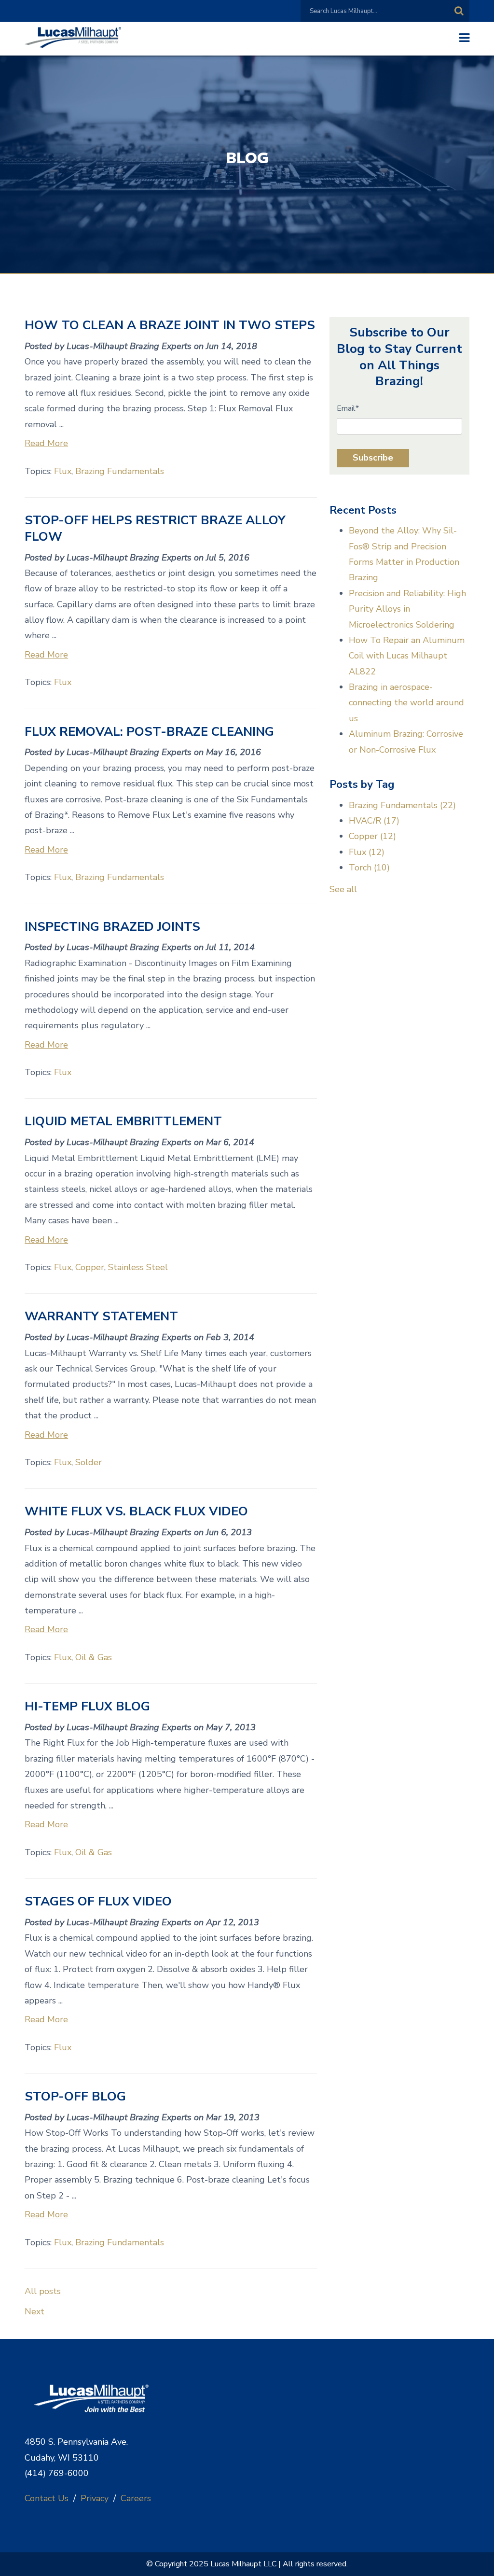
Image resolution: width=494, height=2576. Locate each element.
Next (34, 2311)
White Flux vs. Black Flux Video (136, 1511)
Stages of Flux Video (98, 1901)
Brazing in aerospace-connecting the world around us (406, 703)
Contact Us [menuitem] (47, 2498)
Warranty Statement (101, 1316)
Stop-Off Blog (75, 2096)
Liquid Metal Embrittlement (123, 1121)
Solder (89, 1462)
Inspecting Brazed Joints (112, 927)
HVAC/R (374, 821)
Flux (63, 471)
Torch (369, 868)
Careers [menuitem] (136, 2498)
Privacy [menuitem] (95, 2498)
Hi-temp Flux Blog (87, 1706)
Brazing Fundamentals (120, 471)
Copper (90, 1267)
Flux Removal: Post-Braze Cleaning (149, 732)
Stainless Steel (138, 1267)
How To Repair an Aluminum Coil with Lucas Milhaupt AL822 (407, 656)
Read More (46, 443)
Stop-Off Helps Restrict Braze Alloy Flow (155, 528)
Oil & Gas (94, 1657)
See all (343, 889)
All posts (43, 2291)
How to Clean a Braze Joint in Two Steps (170, 325)
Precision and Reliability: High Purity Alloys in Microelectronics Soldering (407, 609)
